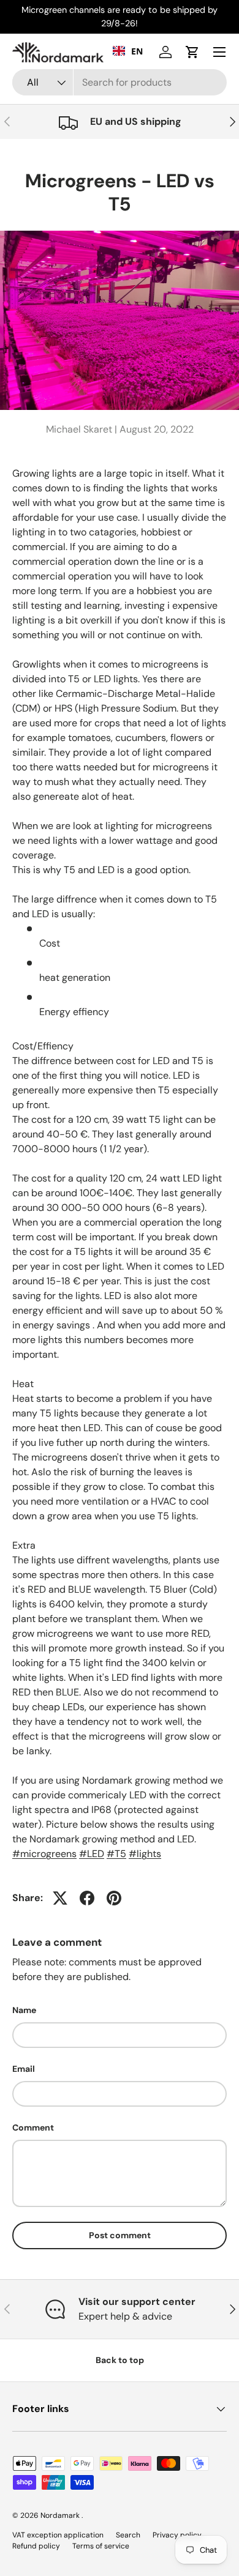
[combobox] (120, 82)
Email (24, 2069)
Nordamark (61, 2515)
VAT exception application (58, 2535)
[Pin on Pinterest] (114, 1898)
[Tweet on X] (60, 1898)
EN (137, 51)
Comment (33, 2127)
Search (128, 2535)
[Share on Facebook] (87, 1898)
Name (24, 2010)
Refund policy (36, 2546)
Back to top (120, 2360)
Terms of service (101, 2546)
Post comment (120, 2235)
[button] (192, 52)
